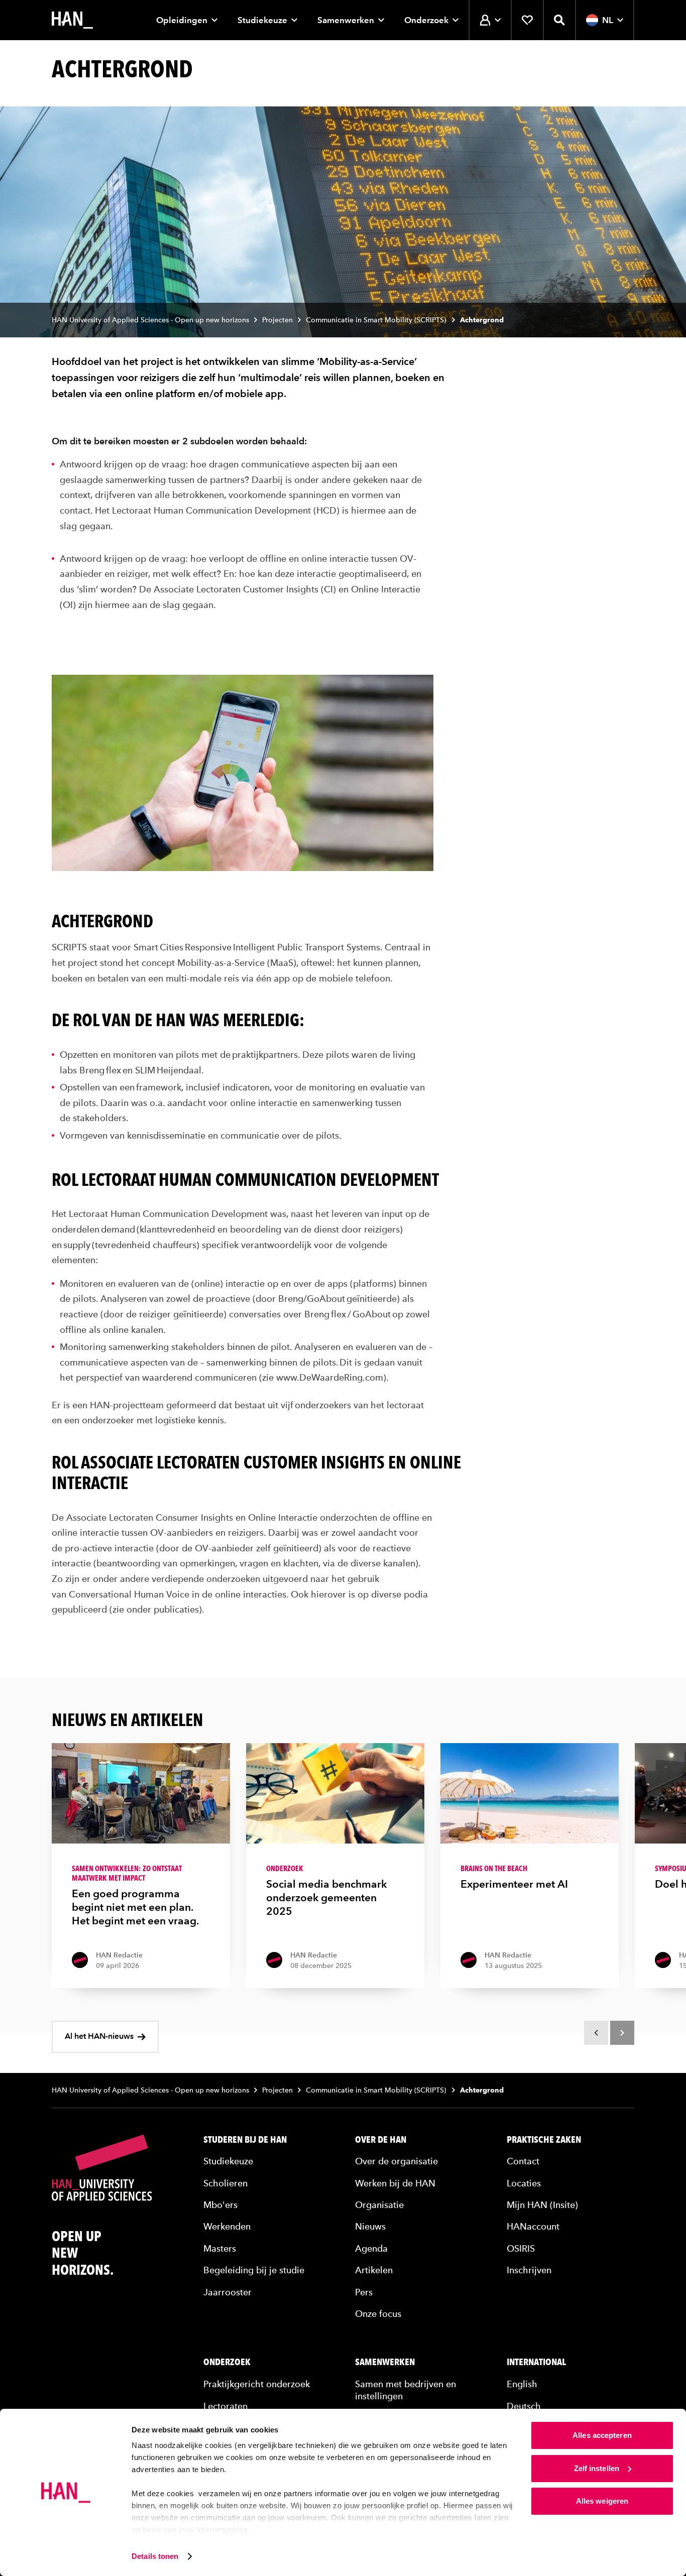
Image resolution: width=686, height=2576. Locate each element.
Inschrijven (529, 2270)
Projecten (277, 320)
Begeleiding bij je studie (254, 2270)
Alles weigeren (602, 2501)
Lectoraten (225, 2406)
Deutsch (524, 2406)
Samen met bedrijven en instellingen (406, 2390)
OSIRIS (521, 2248)
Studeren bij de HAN (245, 2140)
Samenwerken (346, 20)
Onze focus (378, 2314)
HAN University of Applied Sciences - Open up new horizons (150, 320)
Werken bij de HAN (395, 2183)
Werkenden (227, 2226)
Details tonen (155, 2556)
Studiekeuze (262, 20)
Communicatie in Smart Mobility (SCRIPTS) (376, 320)
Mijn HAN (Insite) (542, 2205)
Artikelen (374, 2270)
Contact (523, 2161)
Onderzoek (426, 20)
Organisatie (379, 2205)
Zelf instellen (597, 2468)
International (536, 2362)
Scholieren (225, 2183)
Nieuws (370, 2226)
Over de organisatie (396, 2161)
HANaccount (533, 2226)
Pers (364, 2292)
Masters (220, 2248)
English (522, 2384)
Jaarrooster (227, 2292)
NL (608, 20)
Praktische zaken (544, 2140)
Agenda (371, 2248)
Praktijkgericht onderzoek (257, 2384)
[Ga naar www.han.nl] (72, 20)
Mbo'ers (220, 2205)
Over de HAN (381, 2140)
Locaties (524, 2183)
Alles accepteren (602, 2435)
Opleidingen (182, 20)
